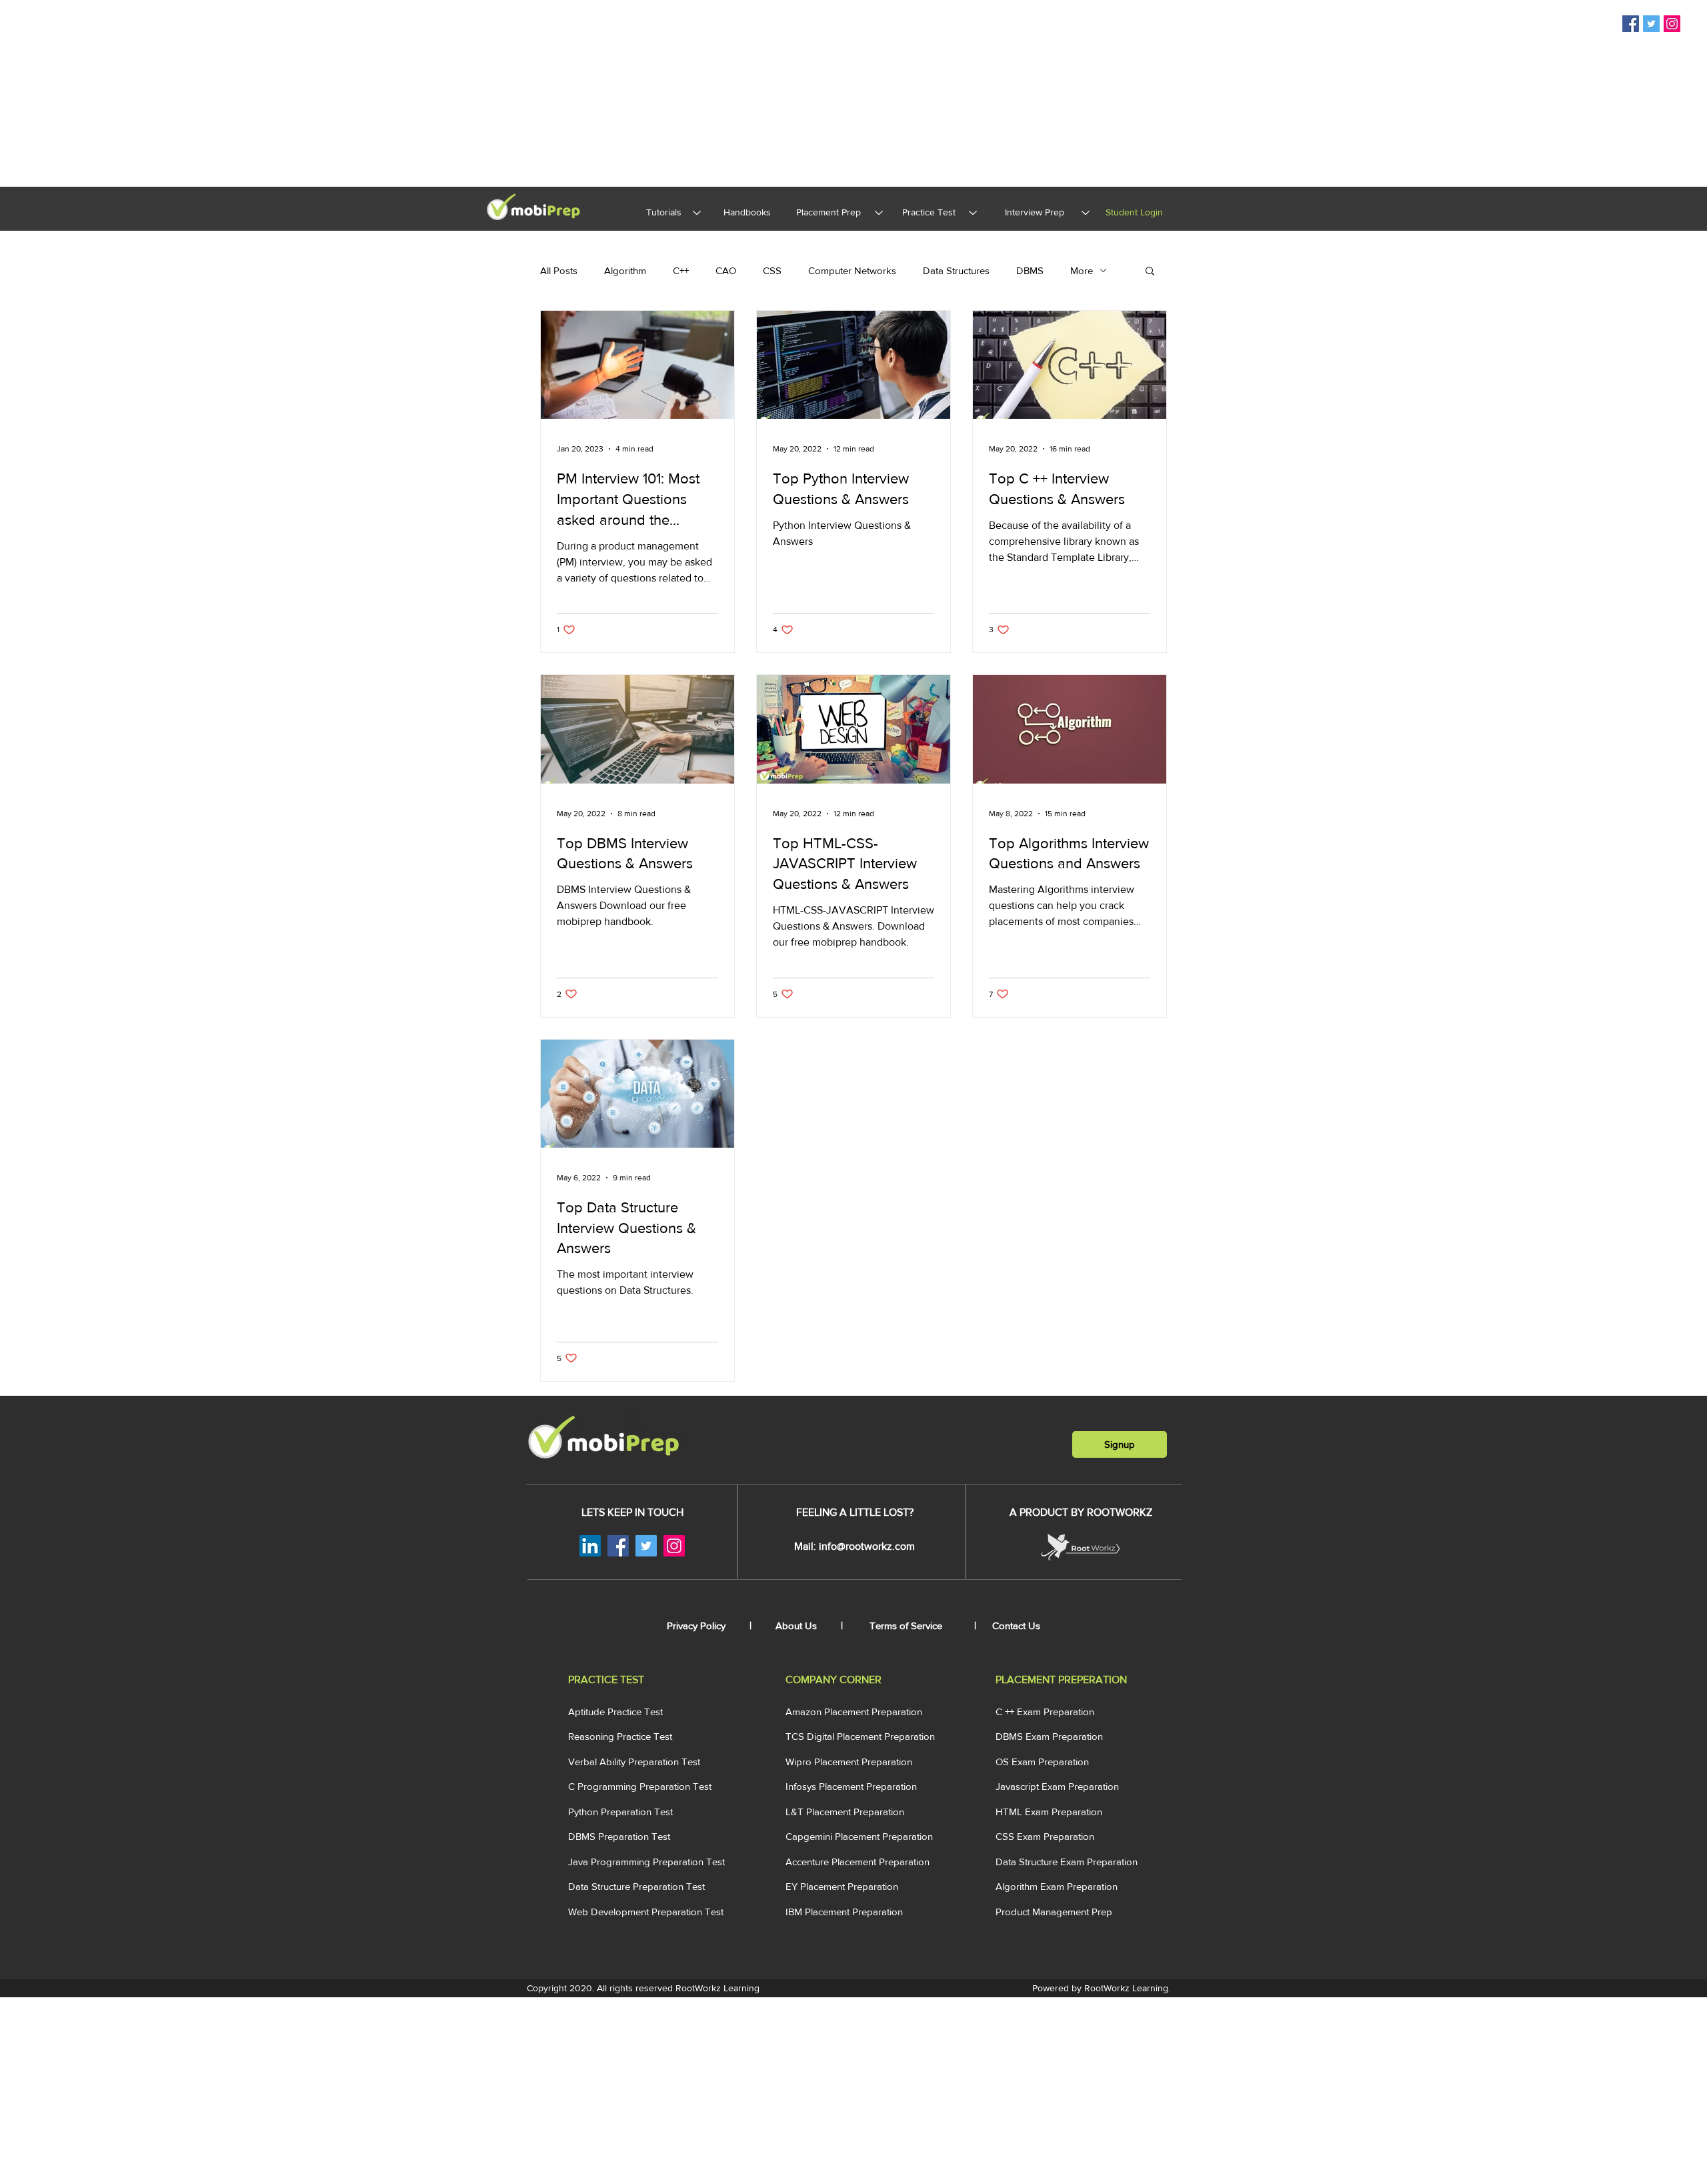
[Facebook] (1631, 24)
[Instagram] (1672, 24)
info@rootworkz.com (867, 1546)
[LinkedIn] (590, 1546)
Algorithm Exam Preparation (1057, 1886)
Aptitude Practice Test (615, 1712)
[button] (1150, 272)
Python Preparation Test (620, 1812)
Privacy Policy (697, 1625)
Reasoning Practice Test (620, 1736)
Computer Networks (852, 270)
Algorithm (625, 270)
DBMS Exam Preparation (1049, 1736)
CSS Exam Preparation (1045, 1836)
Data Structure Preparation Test (636, 1886)
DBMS (1030, 270)
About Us (797, 1625)
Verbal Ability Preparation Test (634, 1762)
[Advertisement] (400, 93)
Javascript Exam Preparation (1057, 1786)
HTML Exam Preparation (1049, 1812)
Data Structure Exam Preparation (1067, 1862)
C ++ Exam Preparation (1045, 1712)
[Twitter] (1651, 24)
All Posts (559, 270)
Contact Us (1016, 1625)
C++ (681, 270)
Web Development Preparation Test (646, 1912)
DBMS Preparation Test (619, 1836)
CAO (726, 270)
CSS (772, 270)
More (1082, 270)
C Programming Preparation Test (640, 1786)
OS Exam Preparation (1042, 1762)
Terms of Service (906, 1625)
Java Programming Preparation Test (646, 1862)
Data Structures (956, 270)
